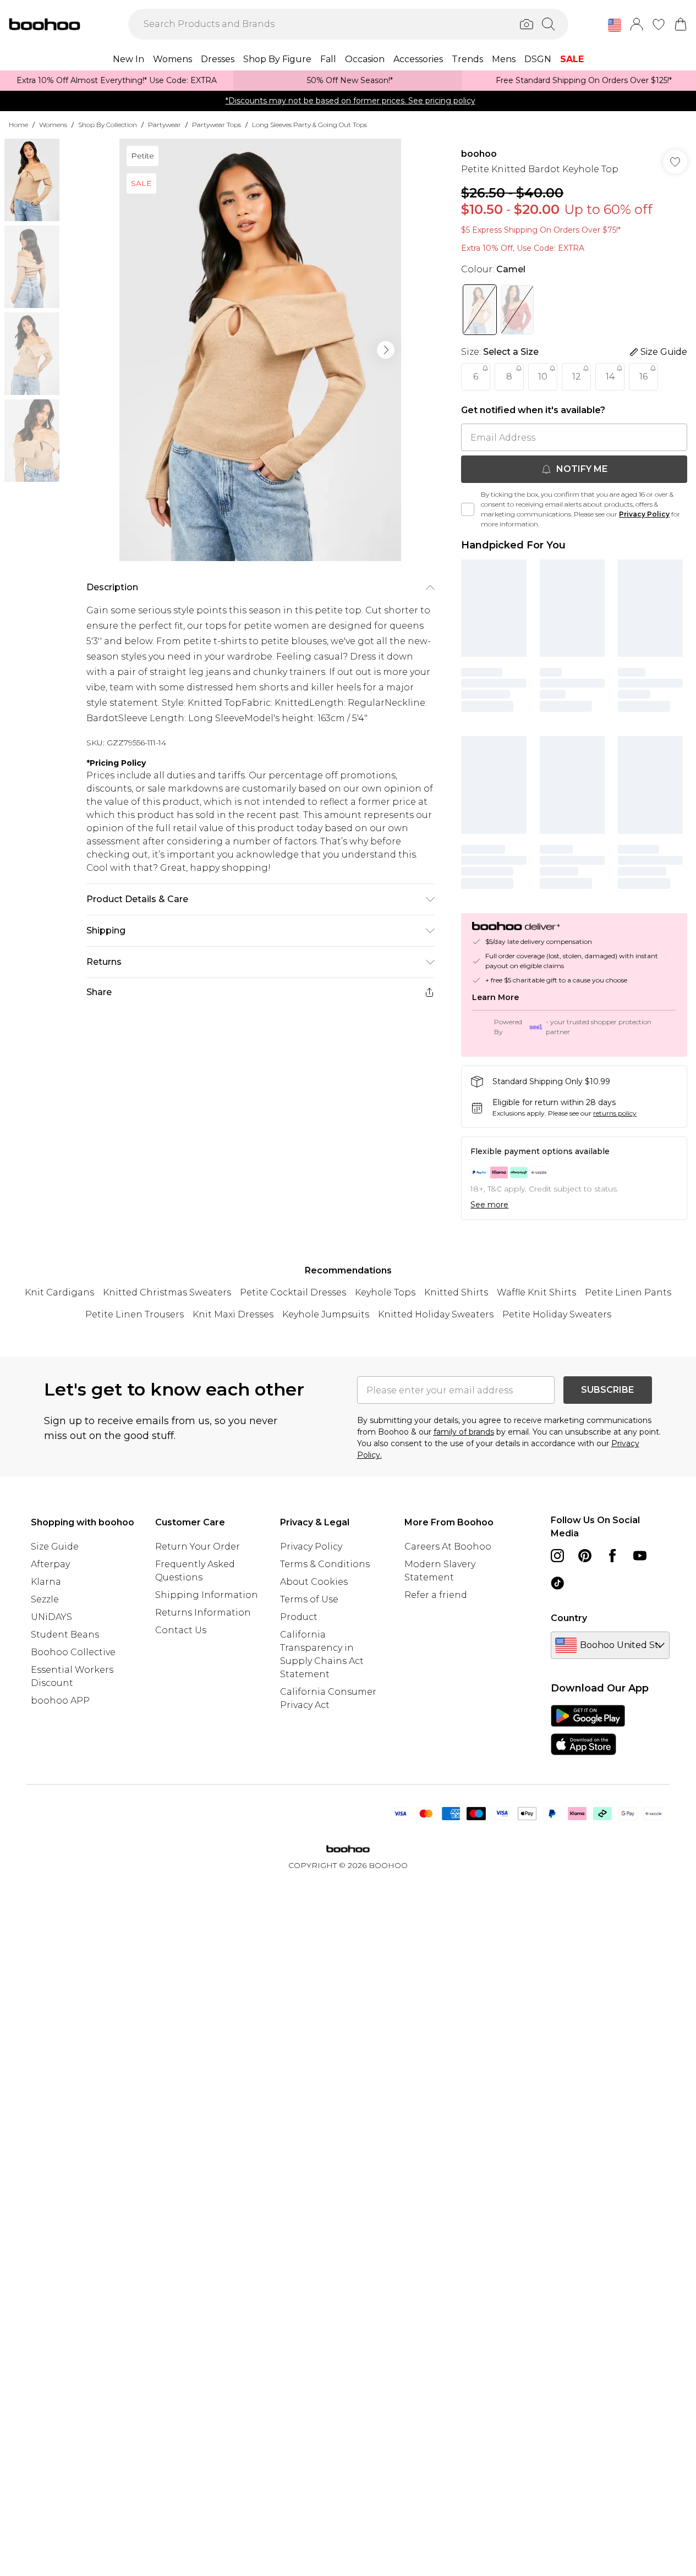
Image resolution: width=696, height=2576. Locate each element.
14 (610, 377)
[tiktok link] (557, 1583)
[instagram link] (557, 1556)
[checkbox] (468, 509)
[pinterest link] (585, 1556)
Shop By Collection (108, 125)
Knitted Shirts (456, 1292)
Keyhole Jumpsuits (326, 1314)
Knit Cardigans (59, 1292)
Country (569, 1618)
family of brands (464, 1432)
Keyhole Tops (385, 1292)
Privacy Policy (644, 514)
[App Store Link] (588, 1730)
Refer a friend (436, 1595)
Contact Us (181, 1630)
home (18, 125)
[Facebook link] (612, 1556)
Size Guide (55, 1547)
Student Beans (65, 1635)
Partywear (165, 125)
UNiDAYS (51, 1617)
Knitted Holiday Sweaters (436, 1314)
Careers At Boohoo (448, 1547)
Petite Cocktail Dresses (293, 1292)
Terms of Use (309, 1599)
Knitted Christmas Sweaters (167, 1292)
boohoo (479, 154)
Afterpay (50, 1564)
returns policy (615, 1113)
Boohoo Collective (73, 1652)
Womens (53, 125)
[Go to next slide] (386, 350)
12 (577, 377)
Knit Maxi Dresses (233, 1314)
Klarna (46, 1582)
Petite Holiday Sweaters (557, 1314)
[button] (615, 25)
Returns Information (203, 1613)
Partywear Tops (217, 125)
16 (643, 377)
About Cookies (314, 1582)
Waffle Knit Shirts (536, 1292)
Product (299, 1617)
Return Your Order (198, 1547)
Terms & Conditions (325, 1564)
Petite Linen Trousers (135, 1314)
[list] (260, 350)
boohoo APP (60, 1701)
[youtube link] (640, 1556)
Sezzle (45, 1599)
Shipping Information (207, 1595)
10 (543, 377)
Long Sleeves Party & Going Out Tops (309, 125)
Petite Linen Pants (628, 1292)
